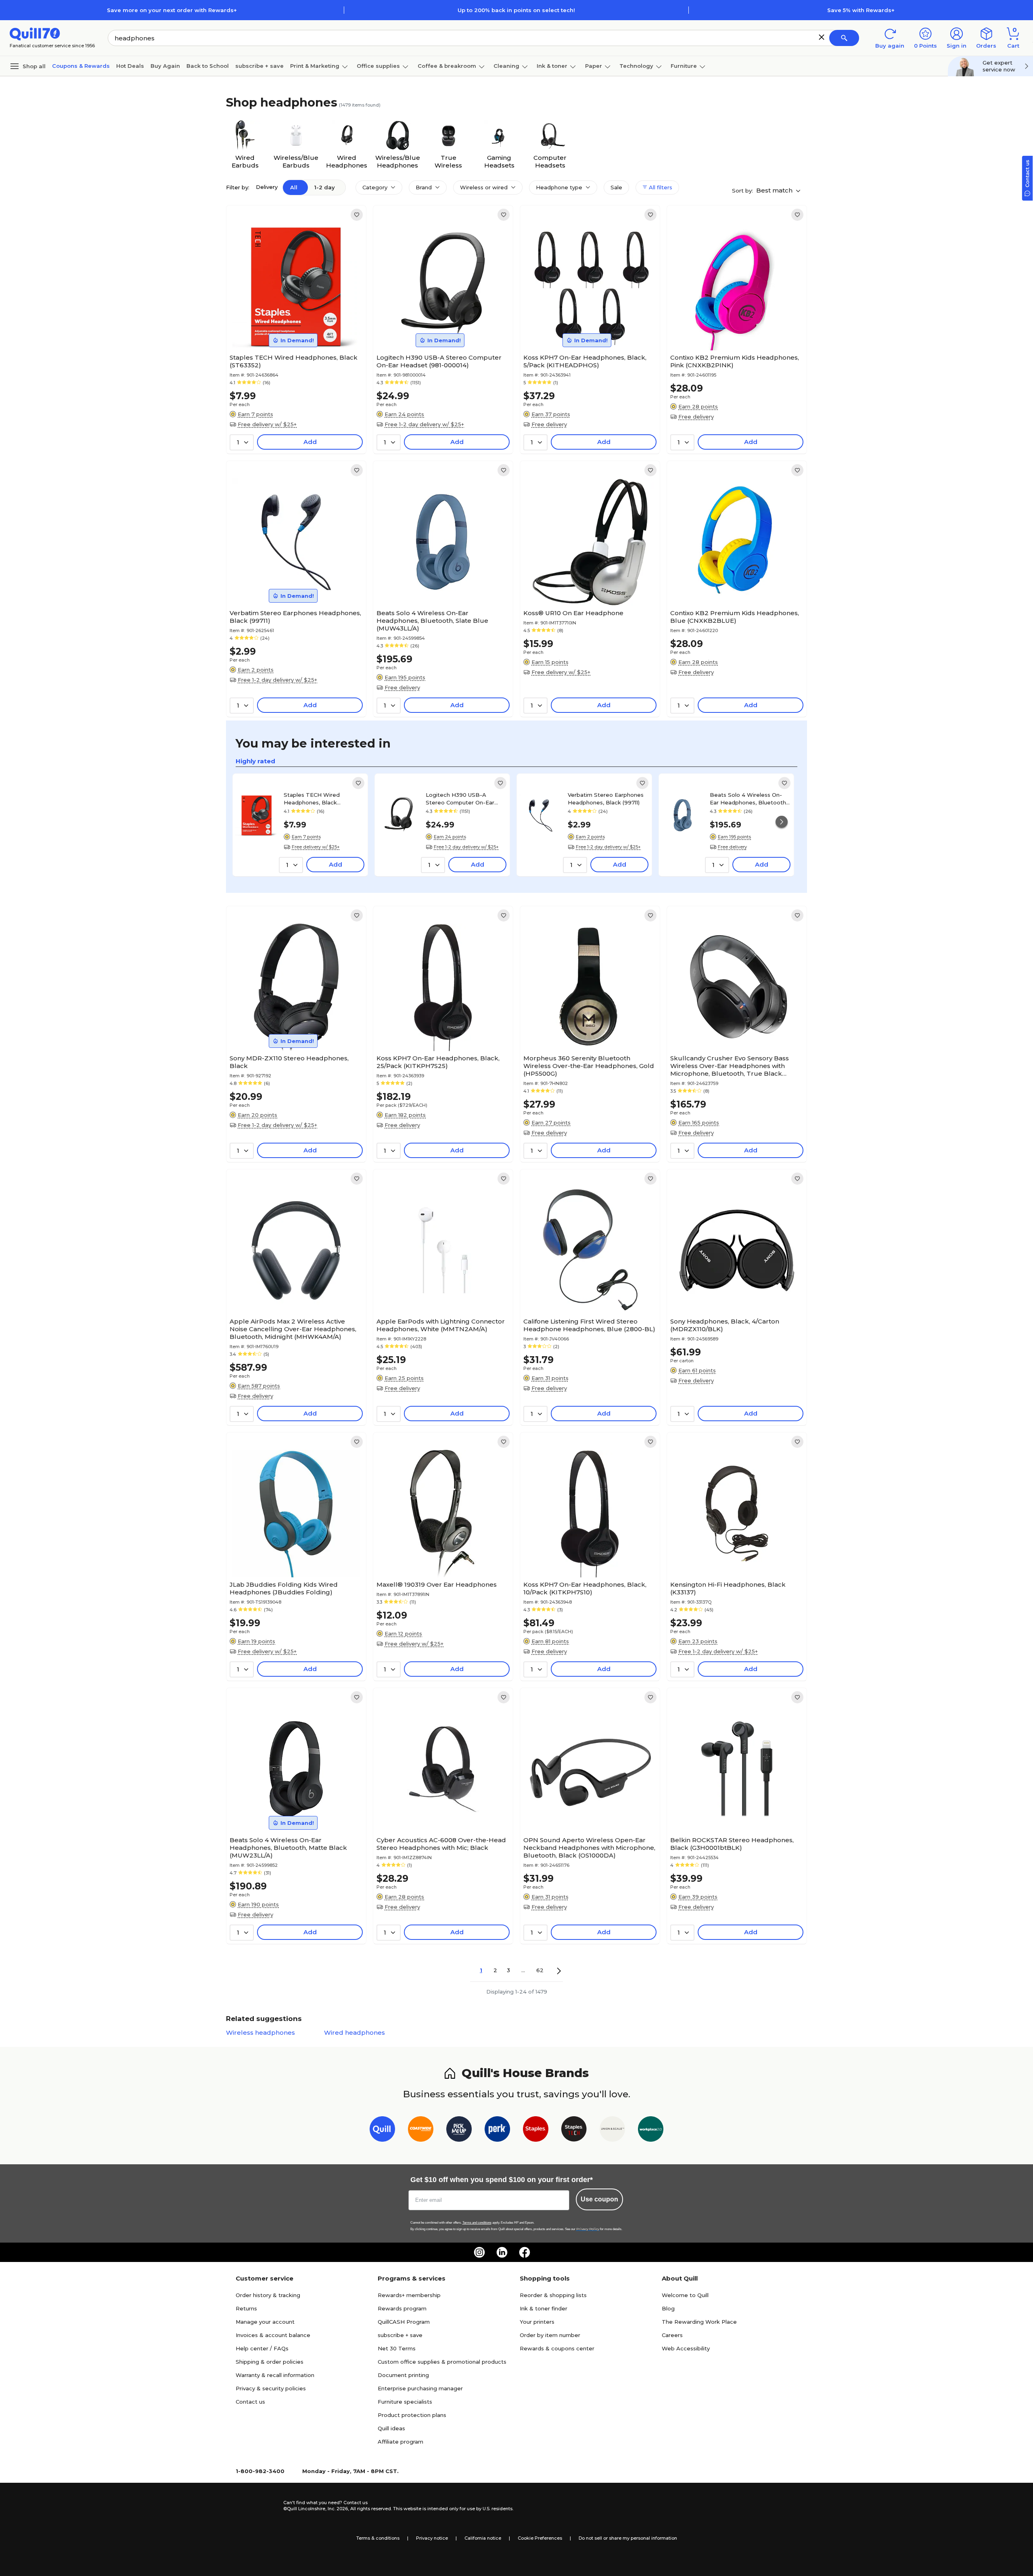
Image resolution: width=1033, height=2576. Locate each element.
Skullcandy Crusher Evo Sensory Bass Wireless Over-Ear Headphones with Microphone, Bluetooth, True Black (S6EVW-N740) (730, 1066)
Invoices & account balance (273, 2335)
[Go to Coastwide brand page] (421, 2131)
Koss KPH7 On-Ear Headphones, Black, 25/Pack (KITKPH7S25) (438, 1062)
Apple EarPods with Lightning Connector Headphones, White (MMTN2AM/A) (441, 1325)
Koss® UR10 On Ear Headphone (573, 613)
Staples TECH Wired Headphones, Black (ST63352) (294, 361)
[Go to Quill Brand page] (382, 2131)
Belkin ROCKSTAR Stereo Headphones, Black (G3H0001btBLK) (732, 1844)
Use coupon (599, 2199)
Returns (246, 2308)
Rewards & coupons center (557, 2348)
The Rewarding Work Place (699, 2322)
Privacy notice (432, 2538)
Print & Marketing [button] (315, 66)
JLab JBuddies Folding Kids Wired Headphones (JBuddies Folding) (284, 1588)
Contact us (250, 2402)
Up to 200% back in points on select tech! (516, 10)
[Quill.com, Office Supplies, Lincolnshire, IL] (255, 2506)
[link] (357, 215)
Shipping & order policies (270, 2362)
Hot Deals (130, 66)
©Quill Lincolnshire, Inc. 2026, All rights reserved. (338, 2509)
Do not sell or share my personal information (628, 2538)
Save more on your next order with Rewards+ (172, 10)
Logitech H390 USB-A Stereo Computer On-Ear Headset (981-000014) (439, 361)
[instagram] (479, 2252)
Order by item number (550, 2335)
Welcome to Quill (685, 2295)
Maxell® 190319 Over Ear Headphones (437, 1584)
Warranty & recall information (275, 2375)
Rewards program (402, 2308)
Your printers (537, 2322)
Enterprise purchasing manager (420, 2388)
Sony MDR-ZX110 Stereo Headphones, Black (289, 1062)
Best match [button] (775, 190)
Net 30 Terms (397, 2348)
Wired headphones (354, 2033)
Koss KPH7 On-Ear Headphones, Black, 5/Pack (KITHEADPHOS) (585, 361)
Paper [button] (594, 66)
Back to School (208, 66)
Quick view (293, 326)
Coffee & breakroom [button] (447, 66)
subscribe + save (259, 66)
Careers (672, 2335)
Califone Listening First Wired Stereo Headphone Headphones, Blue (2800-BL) (589, 1325)
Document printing (403, 2375)
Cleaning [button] (506, 66)
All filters (660, 187)
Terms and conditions (477, 2223)
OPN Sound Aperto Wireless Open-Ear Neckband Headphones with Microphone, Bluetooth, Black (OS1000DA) (589, 1848)
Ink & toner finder (544, 2308)
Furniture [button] (684, 66)
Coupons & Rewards (81, 66)
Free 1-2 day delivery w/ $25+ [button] (424, 424)
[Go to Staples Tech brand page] (574, 2131)
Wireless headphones (260, 2033)
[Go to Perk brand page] (497, 2131)
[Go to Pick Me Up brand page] (459, 2131)
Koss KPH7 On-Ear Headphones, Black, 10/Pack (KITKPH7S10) (585, 1588)
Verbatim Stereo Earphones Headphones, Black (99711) (295, 617)
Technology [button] (636, 66)
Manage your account (265, 2322)
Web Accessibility (686, 2348)
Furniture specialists (405, 2402)
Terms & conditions (378, 2538)
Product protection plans (412, 2415)
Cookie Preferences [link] (540, 2538)
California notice (483, 2538)
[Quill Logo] (35, 33)
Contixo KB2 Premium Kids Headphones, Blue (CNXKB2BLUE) (735, 617)
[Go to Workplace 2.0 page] (651, 2131)
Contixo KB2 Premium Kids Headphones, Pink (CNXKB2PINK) (735, 361)
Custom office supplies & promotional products (442, 2362)
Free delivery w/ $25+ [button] (267, 424)
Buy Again (165, 66)
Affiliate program (400, 2442)
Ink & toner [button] (552, 66)
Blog (668, 2308)
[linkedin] (502, 2252)
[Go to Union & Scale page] (612, 2131)
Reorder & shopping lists (553, 2295)
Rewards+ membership (409, 2295)
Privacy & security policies (271, 2388)
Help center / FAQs (262, 2348)
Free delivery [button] (549, 424)
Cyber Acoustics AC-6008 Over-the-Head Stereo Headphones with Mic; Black (441, 1844)
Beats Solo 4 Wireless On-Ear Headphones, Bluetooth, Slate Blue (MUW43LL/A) (432, 621)
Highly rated (255, 761)
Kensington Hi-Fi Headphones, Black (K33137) (728, 1588)
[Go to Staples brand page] (536, 2131)
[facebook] (525, 2252)
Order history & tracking (268, 2295)
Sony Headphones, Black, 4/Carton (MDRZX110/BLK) (725, 1325)
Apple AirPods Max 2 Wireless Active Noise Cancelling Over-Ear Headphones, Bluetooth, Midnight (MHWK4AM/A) (293, 1329)
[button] (822, 37)
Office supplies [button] (378, 66)
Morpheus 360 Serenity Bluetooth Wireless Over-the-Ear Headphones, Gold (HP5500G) (589, 1066)
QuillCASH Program (404, 2322)
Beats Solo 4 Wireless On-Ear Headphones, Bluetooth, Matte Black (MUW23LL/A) (288, 1848)
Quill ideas (391, 2428)
